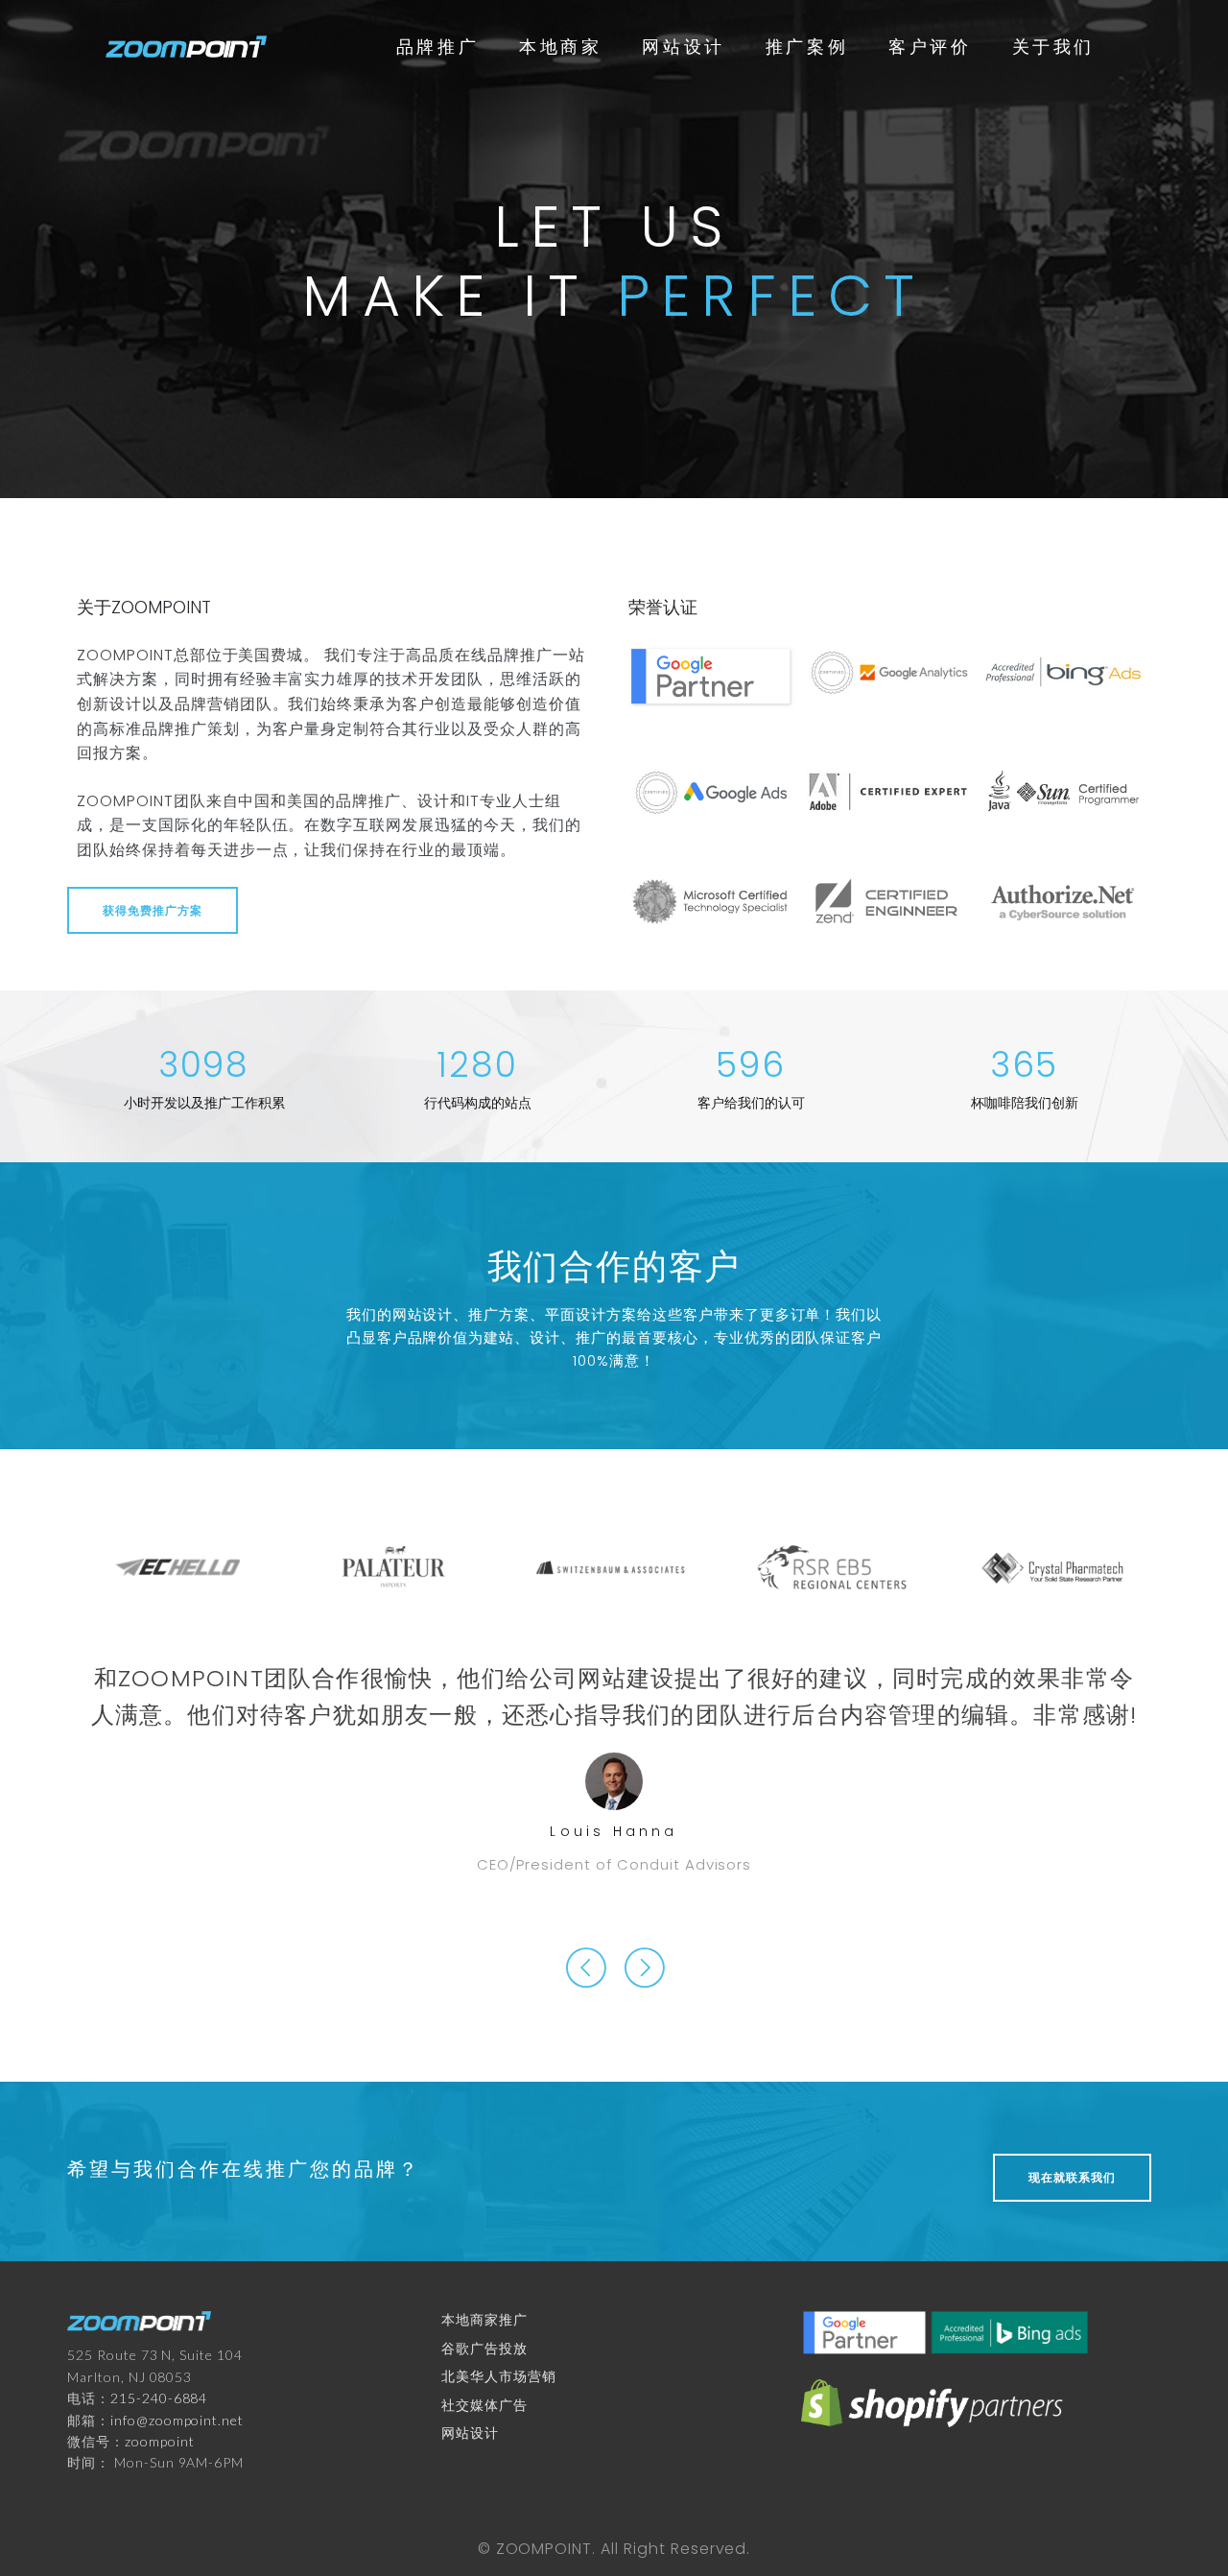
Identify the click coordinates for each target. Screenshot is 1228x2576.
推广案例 (807, 46)
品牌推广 (437, 46)
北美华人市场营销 (499, 2376)
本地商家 (560, 46)
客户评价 (930, 46)
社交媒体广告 (484, 2405)
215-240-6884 (159, 2398)
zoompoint (160, 2441)
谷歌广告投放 (484, 2348)
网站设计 (683, 46)
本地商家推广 (484, 2319)
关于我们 (1053, 46)
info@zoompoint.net (177, 2420)
